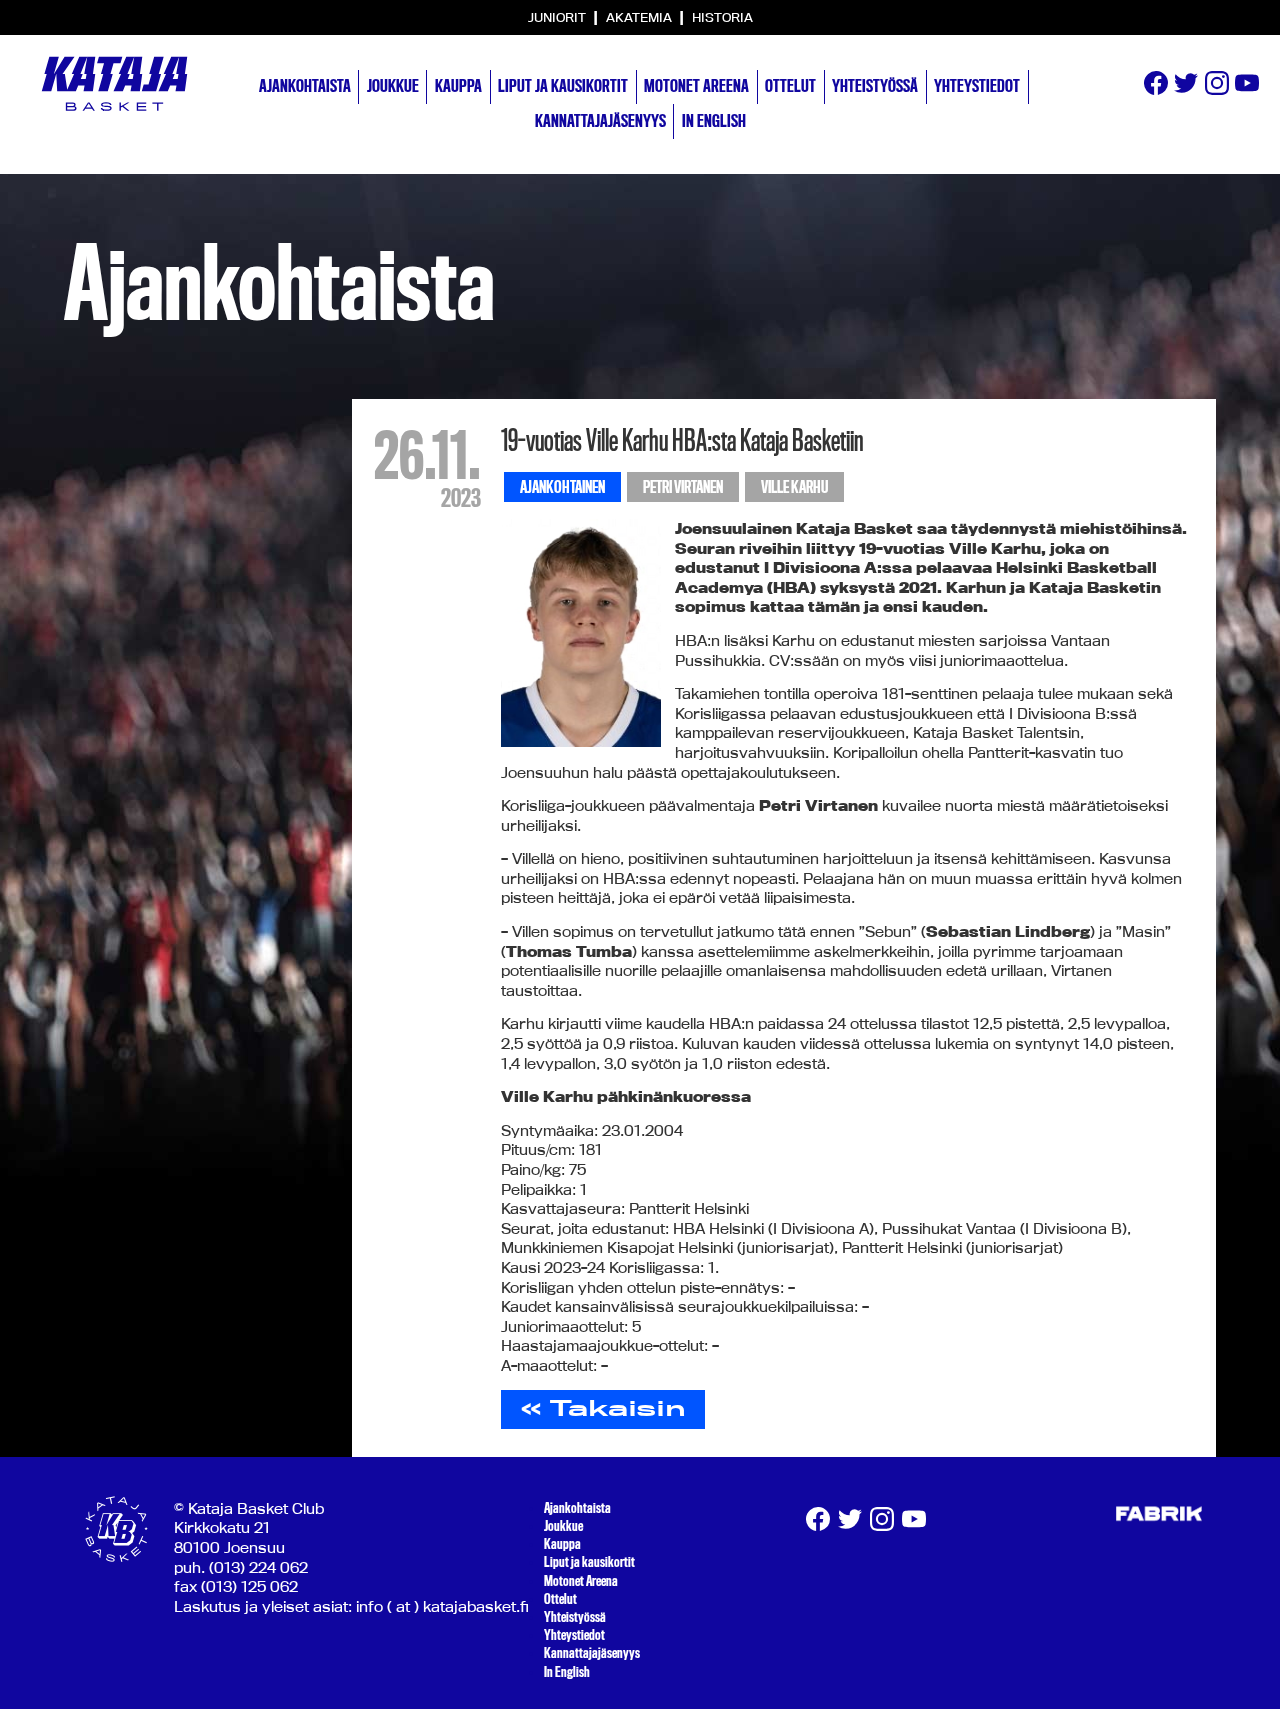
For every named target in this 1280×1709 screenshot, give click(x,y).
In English (714, 121)
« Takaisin (603, 1408)
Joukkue (393, 86)
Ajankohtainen (562, 487)
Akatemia (640, 17)
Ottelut (790, 86)
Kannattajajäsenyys (600, 121)
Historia (722, 17)
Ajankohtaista (305, 86)
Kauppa (458, 86)
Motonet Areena (696, 86)
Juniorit (558, 17)
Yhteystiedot (977, 86)
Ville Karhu (794, 487)
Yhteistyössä (875, 86)
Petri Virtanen (683, 487)
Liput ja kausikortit (563, 86)
